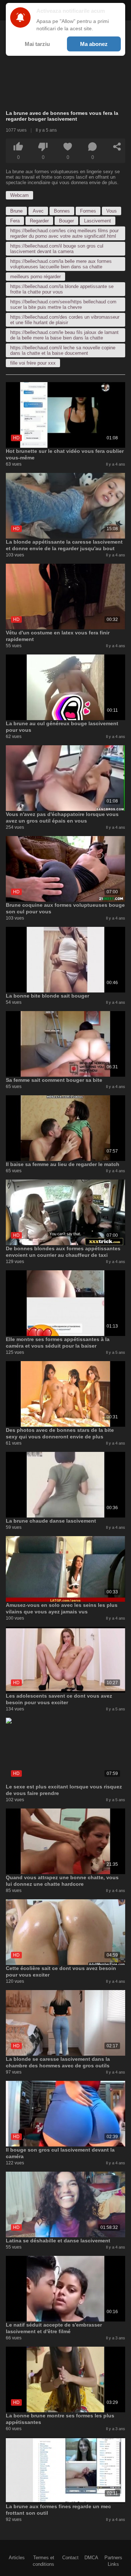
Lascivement (98, 221)
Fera (15, 221)
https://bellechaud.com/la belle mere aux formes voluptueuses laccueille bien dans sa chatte (61, 264)
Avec (38, 211)
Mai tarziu (37, 44)
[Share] (117, 147)
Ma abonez (94, 44)
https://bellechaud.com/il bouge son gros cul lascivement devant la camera (57, 249)
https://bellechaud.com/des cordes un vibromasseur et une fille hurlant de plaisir (65, 320)
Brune (16, 211)
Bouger (66, 221)
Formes (88, 211)
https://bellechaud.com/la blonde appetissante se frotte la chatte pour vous (62, 289)
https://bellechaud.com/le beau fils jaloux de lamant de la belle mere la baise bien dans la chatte (64, 335)
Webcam (19, 195)
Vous (112, 211)
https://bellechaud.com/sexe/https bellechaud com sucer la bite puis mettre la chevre (63, 304)
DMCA (91, 2558)
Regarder (39, 221)
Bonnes (62, 211)
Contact (70, 2558)
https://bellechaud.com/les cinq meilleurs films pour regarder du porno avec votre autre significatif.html (64, 233)
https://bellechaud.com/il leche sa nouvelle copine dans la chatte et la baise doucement (63, 350)
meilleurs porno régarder (35, 277)
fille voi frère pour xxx (33, 363)
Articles (17, 2558)
